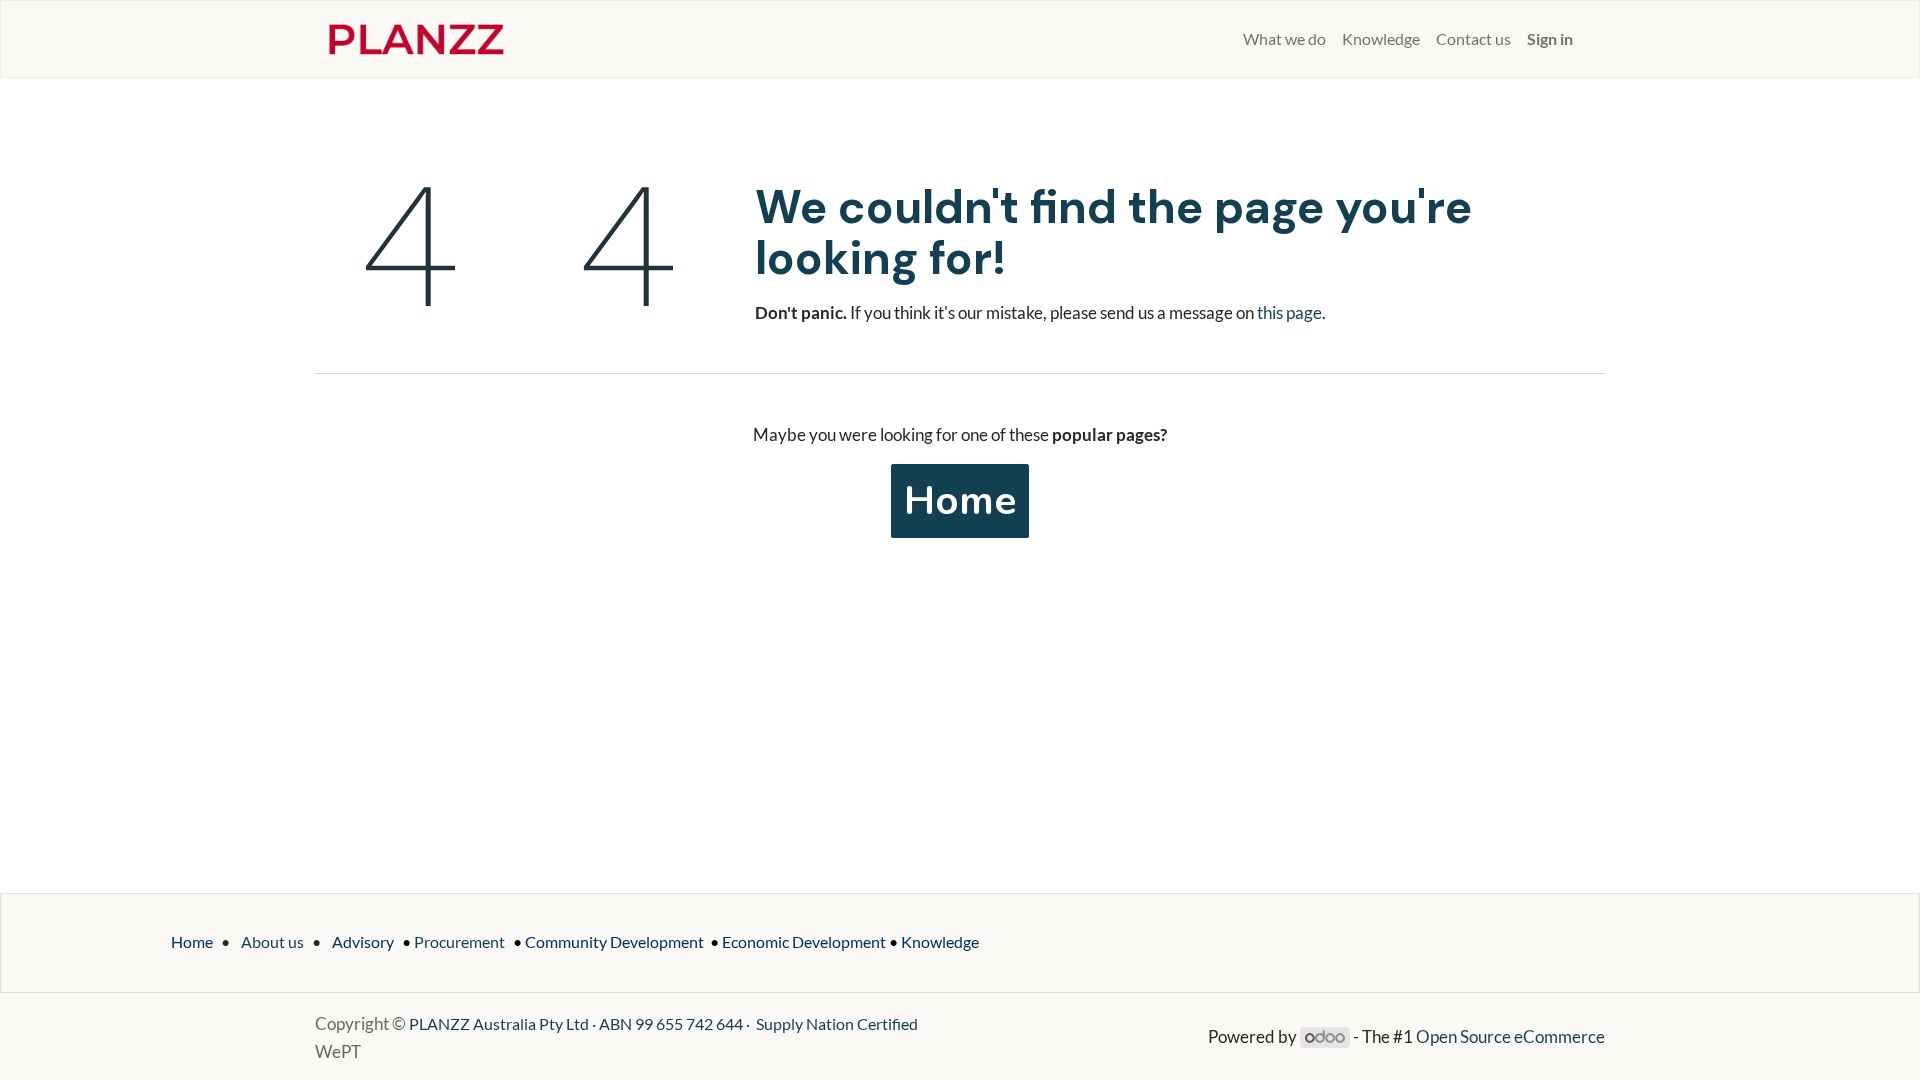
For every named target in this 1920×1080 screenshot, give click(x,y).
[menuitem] (1227, 39)
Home (960, 501)
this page (1289, 312)
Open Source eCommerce (1510, 1036)
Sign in (1550, 38)
